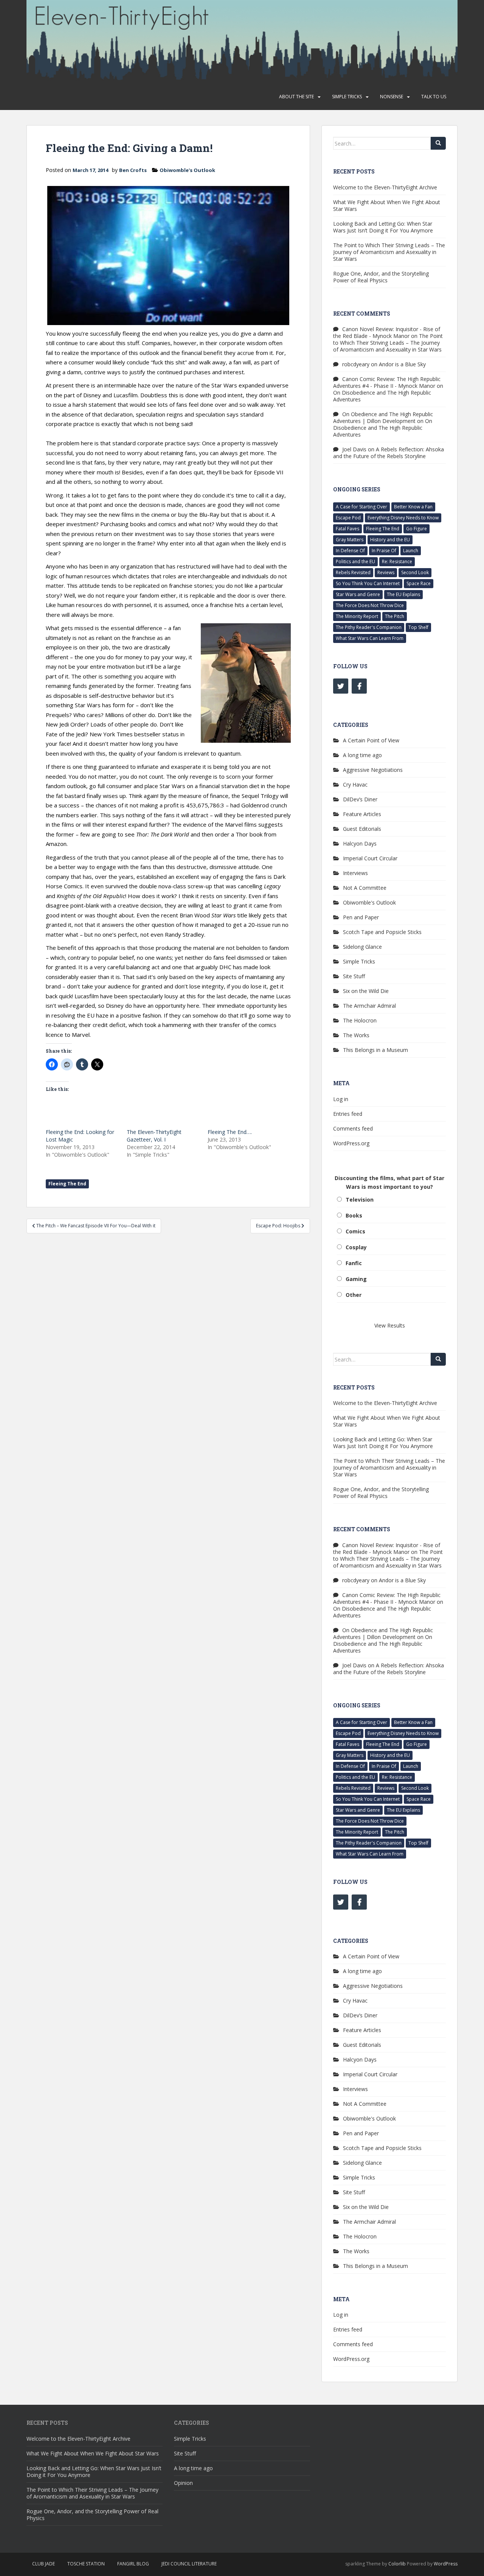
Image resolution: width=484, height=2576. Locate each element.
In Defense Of (350, 551)
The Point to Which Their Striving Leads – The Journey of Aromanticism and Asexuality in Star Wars (389, 252)
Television (360, 1200)
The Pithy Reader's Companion (369, 627)
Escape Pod (348, 518)
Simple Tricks (347, 97)
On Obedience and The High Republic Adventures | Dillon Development (383, 417)
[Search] (438, 143)
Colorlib (397, 2564)
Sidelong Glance (362, 947)
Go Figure (417, 529)
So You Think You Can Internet (368, 583)
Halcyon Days (360, 843)
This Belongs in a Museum (375, 1050)
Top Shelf (418, 627)
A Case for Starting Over (361, 507)
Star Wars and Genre (358, 594)
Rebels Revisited (353, 572)
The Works (356, 1035)
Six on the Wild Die (366, 991)
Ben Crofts (133, 170)
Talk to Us (434, 97)
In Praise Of (384, 551)
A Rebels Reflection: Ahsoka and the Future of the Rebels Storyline (389, 453)
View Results (390, 1325)
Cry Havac (355, 785)
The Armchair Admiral (369, 1006)
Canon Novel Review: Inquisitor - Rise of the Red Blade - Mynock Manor (387, 332)
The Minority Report (357, 616)
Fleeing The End (67, 1184)
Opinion (183, 2483)
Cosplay (356, 1247)
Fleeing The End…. (230, 1132)
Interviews (355, 873)
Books (354, 1215)
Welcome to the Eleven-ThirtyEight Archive (385, 187)
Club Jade (43, 2564)
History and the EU (390, 540)
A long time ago (362, 755)
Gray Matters (350, 540)
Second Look (415, 572)
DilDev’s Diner (360, 799)
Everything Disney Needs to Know (403, 518)
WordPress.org (351, 1143)
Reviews (386, 572)
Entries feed (348, 1114)
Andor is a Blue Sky (402, 364)
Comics (355, 1231)
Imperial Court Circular (370, 858)
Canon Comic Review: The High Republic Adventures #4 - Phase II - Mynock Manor (387, 382)
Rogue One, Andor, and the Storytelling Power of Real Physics (381, 277)
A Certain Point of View (371, 740)
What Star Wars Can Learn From (370, 638)
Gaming (356, 1279)
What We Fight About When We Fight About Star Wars (387, 205)
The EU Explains (403, 594)
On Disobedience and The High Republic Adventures (382, 396)
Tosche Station (86, 2564)
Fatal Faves (347, 529)
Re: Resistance (397, 562)
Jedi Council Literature (189, 2564)
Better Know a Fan (413, 507)
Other (354, 1295)
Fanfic (354, 1263)
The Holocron (360, 1020)
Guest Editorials (362, 829)
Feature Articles (362, 814)
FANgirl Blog (133, 2564)
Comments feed (353, 1128)
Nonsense (392, 97)
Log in (341, 1099)
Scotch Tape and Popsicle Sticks (382, 932)
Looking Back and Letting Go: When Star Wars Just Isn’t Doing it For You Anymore (383, 227)
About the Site (296, 97)
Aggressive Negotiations (373, 770)
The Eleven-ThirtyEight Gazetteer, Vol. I (154, 1136)
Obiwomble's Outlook (187, 170)
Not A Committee (365, 888)
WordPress (446, 2564)
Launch (411, 551)
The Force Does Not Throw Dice (370, 605)
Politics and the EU (355, 562)
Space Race (419, 583)
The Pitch (395, 616)
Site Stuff (354, 976)
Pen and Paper (361, 917)
